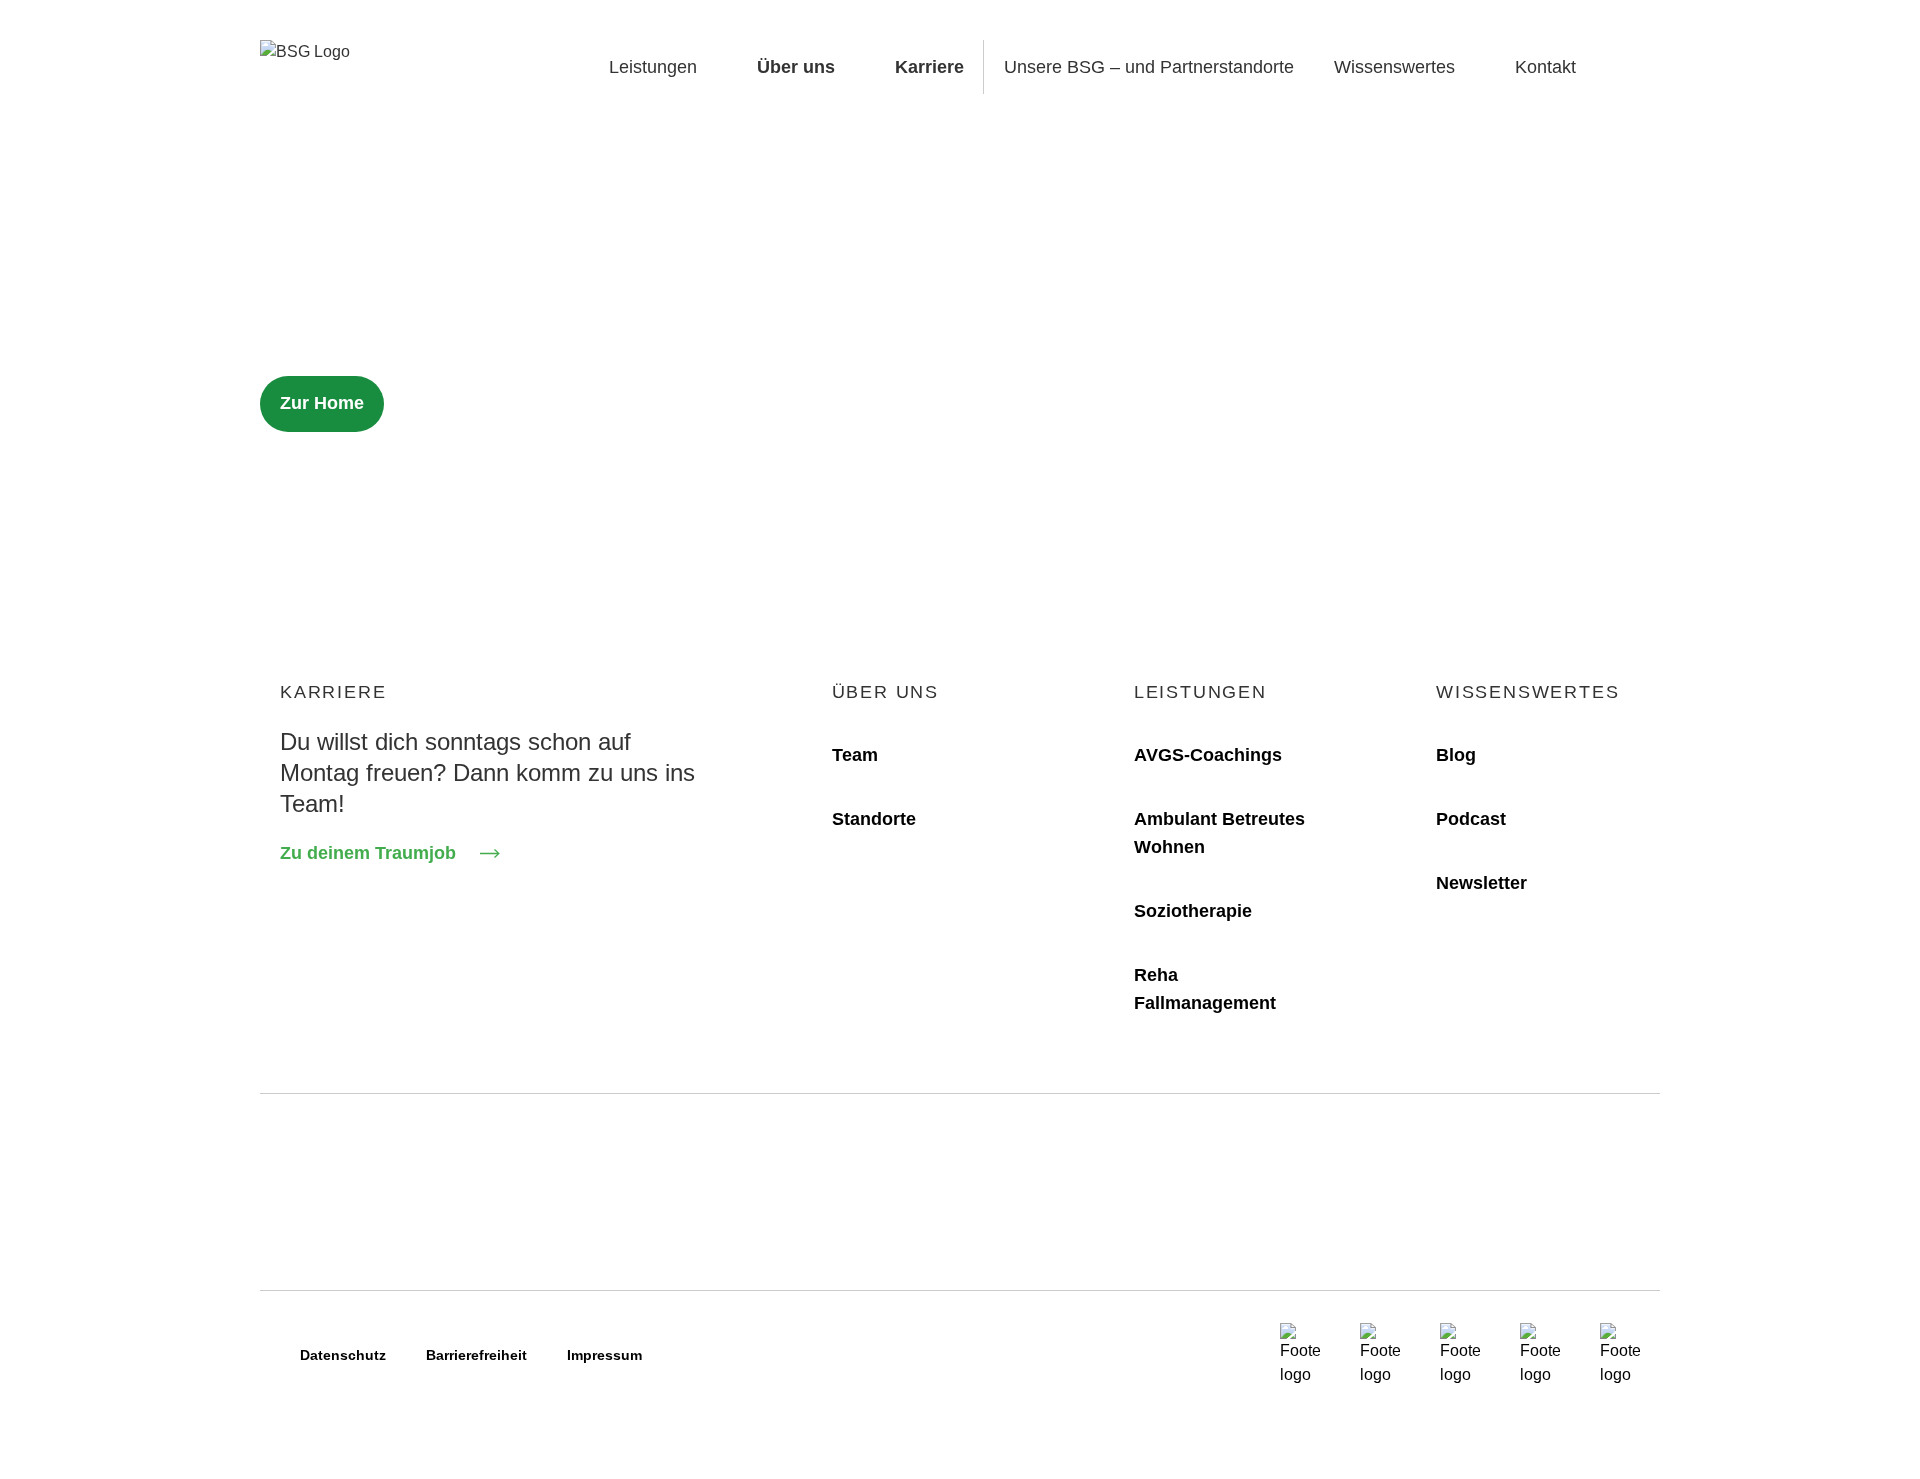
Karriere (929, 67)
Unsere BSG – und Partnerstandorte (1149, 67)
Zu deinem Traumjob (368, 853)
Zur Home (322, 403)
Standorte (874, 819)
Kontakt (1545, 67)
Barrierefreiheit (476, 1355)
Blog (1456, 755)
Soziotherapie (1193, 911)
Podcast (1471, 819)
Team (855, 755)
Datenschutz (343, 1355)
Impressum (604, 1355)
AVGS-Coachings (1208, 755)
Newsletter (1481, 883)
